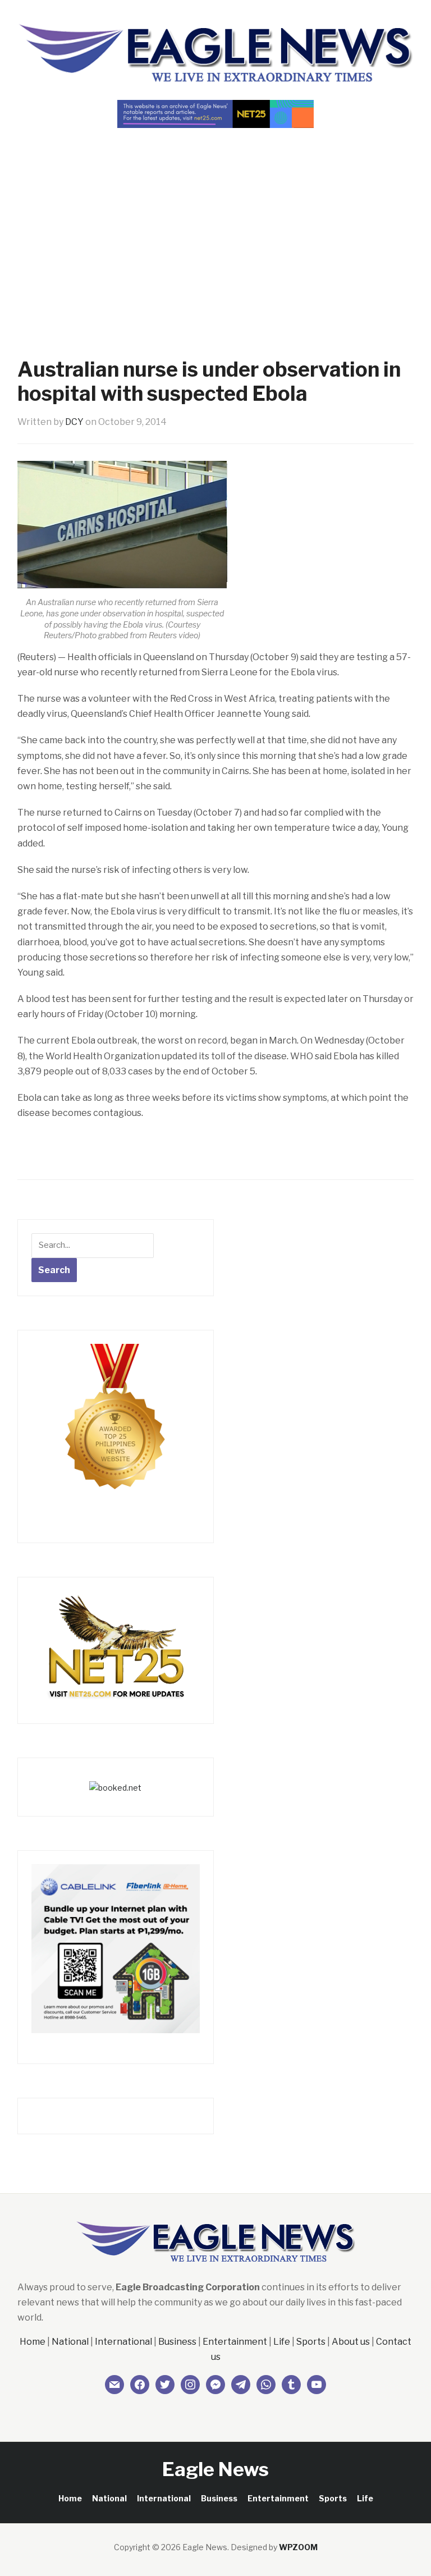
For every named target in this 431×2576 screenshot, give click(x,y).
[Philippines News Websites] (116, 1427)
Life (282, 2342)
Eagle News (215, 2469)
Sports (311, 2342)
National (70, 2342)
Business (177, 2342)
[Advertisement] (215, 223)
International (123, 2342)
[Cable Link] (116, 1948)
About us (351, 2342)
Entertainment (235, 2342)
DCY (74, 422)
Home (33, 2342)
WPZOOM (298, 2547)
